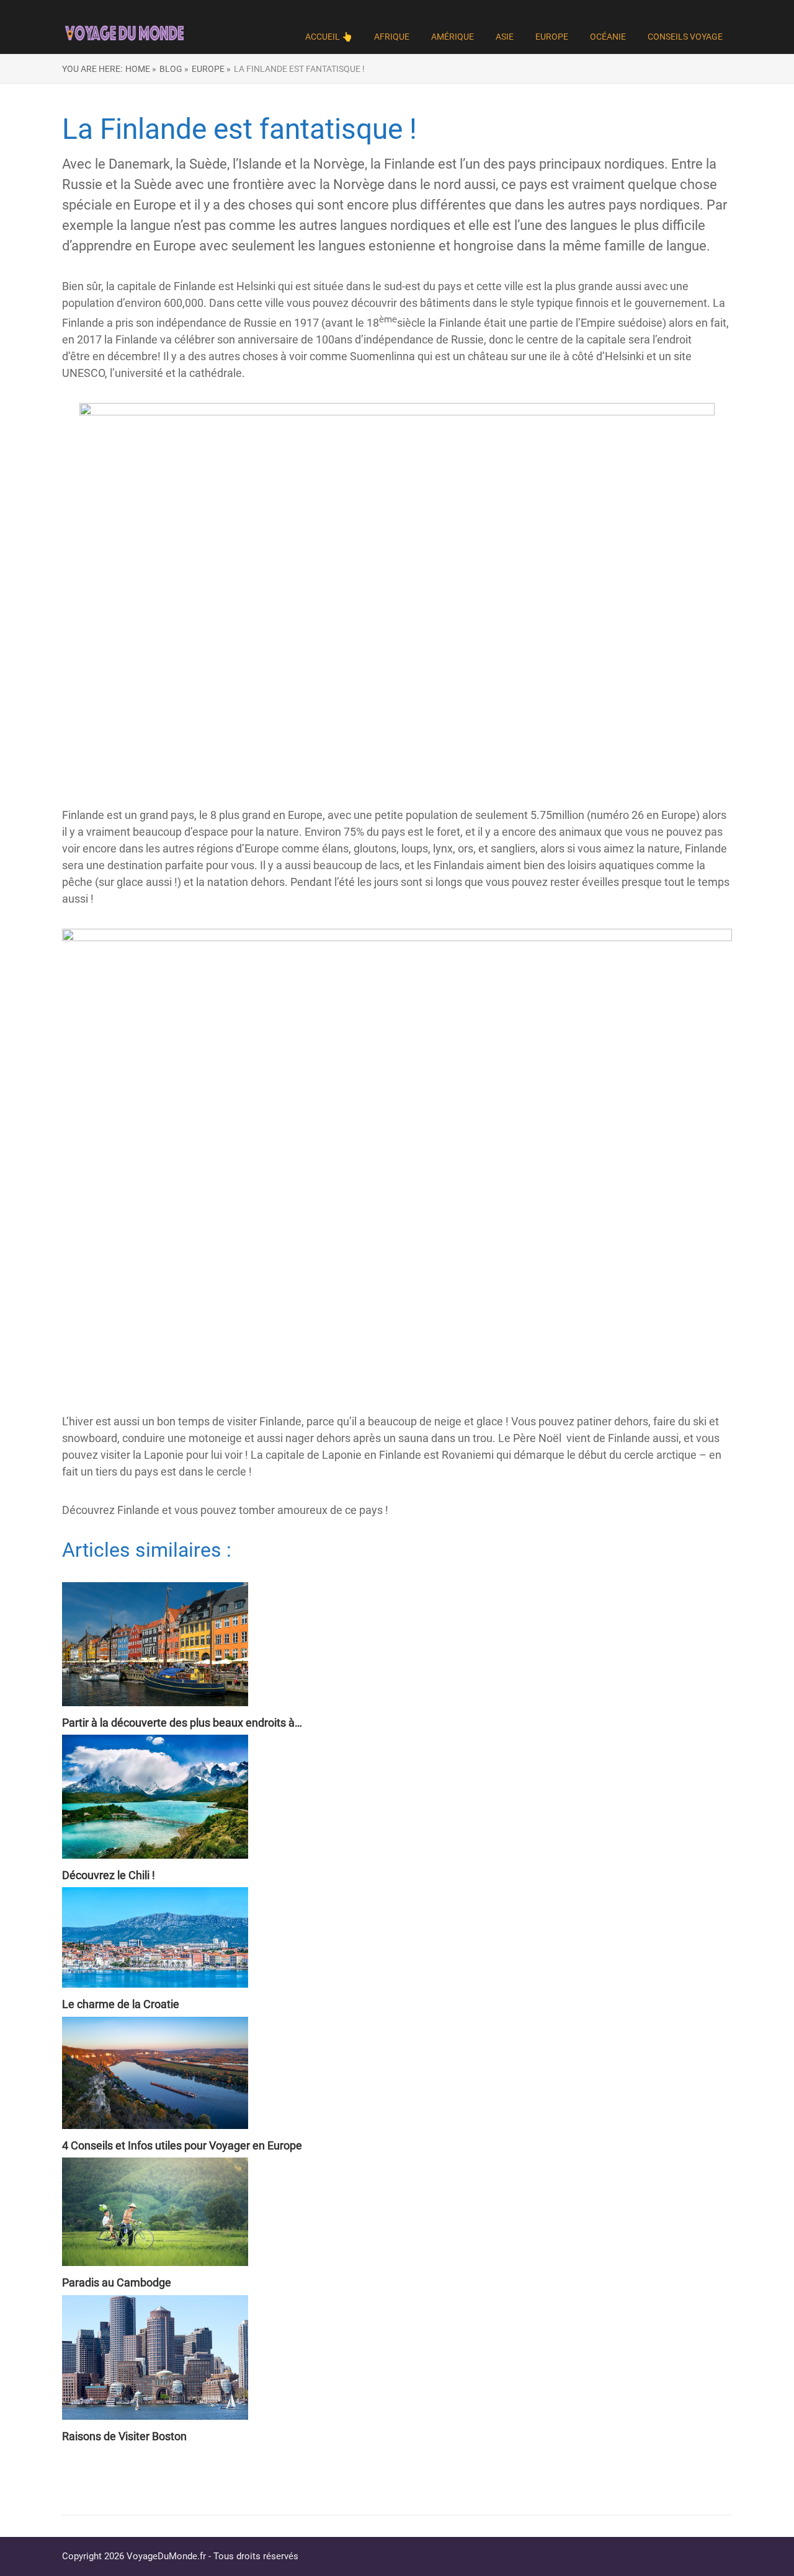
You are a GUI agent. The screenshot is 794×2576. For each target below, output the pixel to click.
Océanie (608, 37)
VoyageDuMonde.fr (166, 2556)
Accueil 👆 (329, 37)
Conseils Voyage (685, 37)
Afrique (392, 37)
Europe (552, 37)
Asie (505, 37)
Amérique (453, 37)
